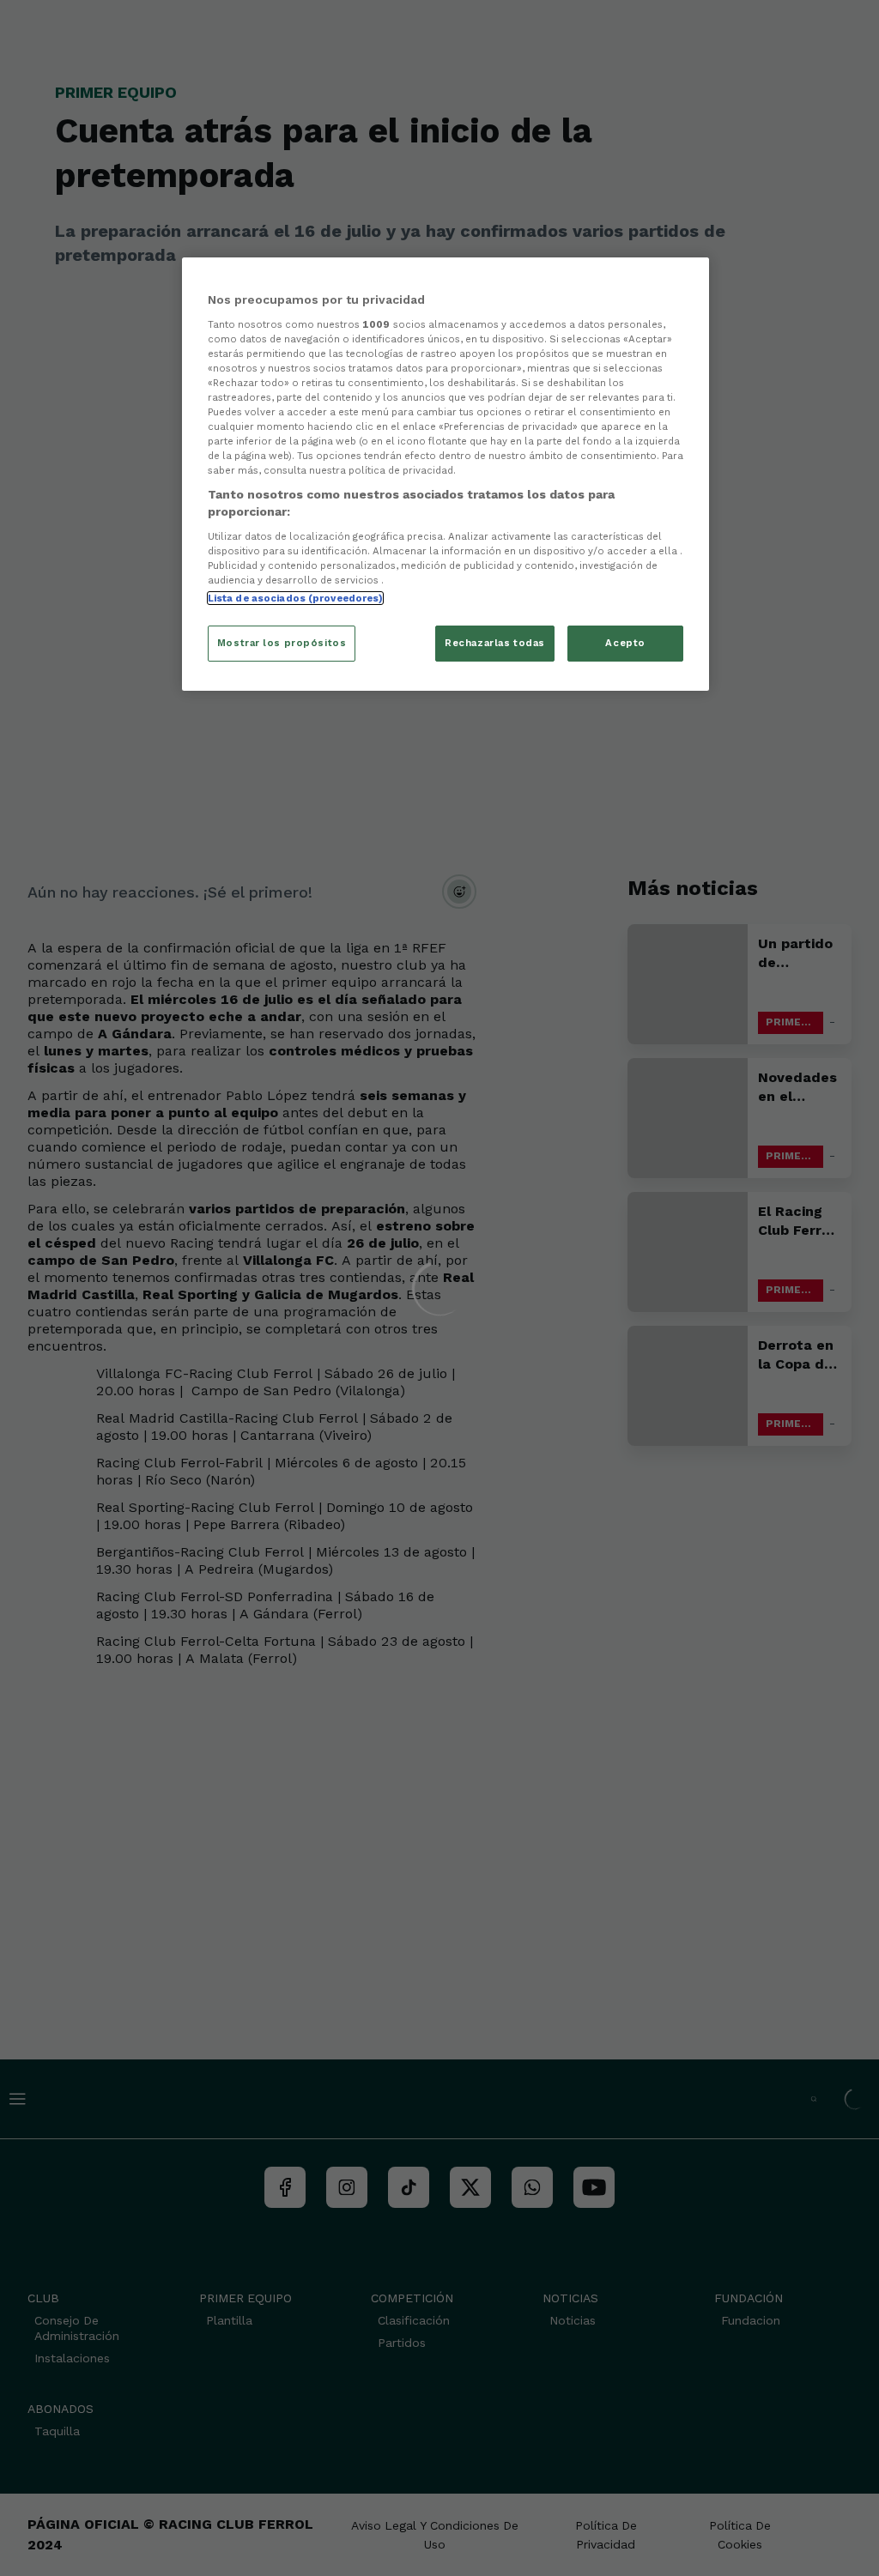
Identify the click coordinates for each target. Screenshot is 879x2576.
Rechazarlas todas (495, 643)
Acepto (625, 643)
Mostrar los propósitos (282, 643)
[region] (446, 474)
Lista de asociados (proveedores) (296, 598)
